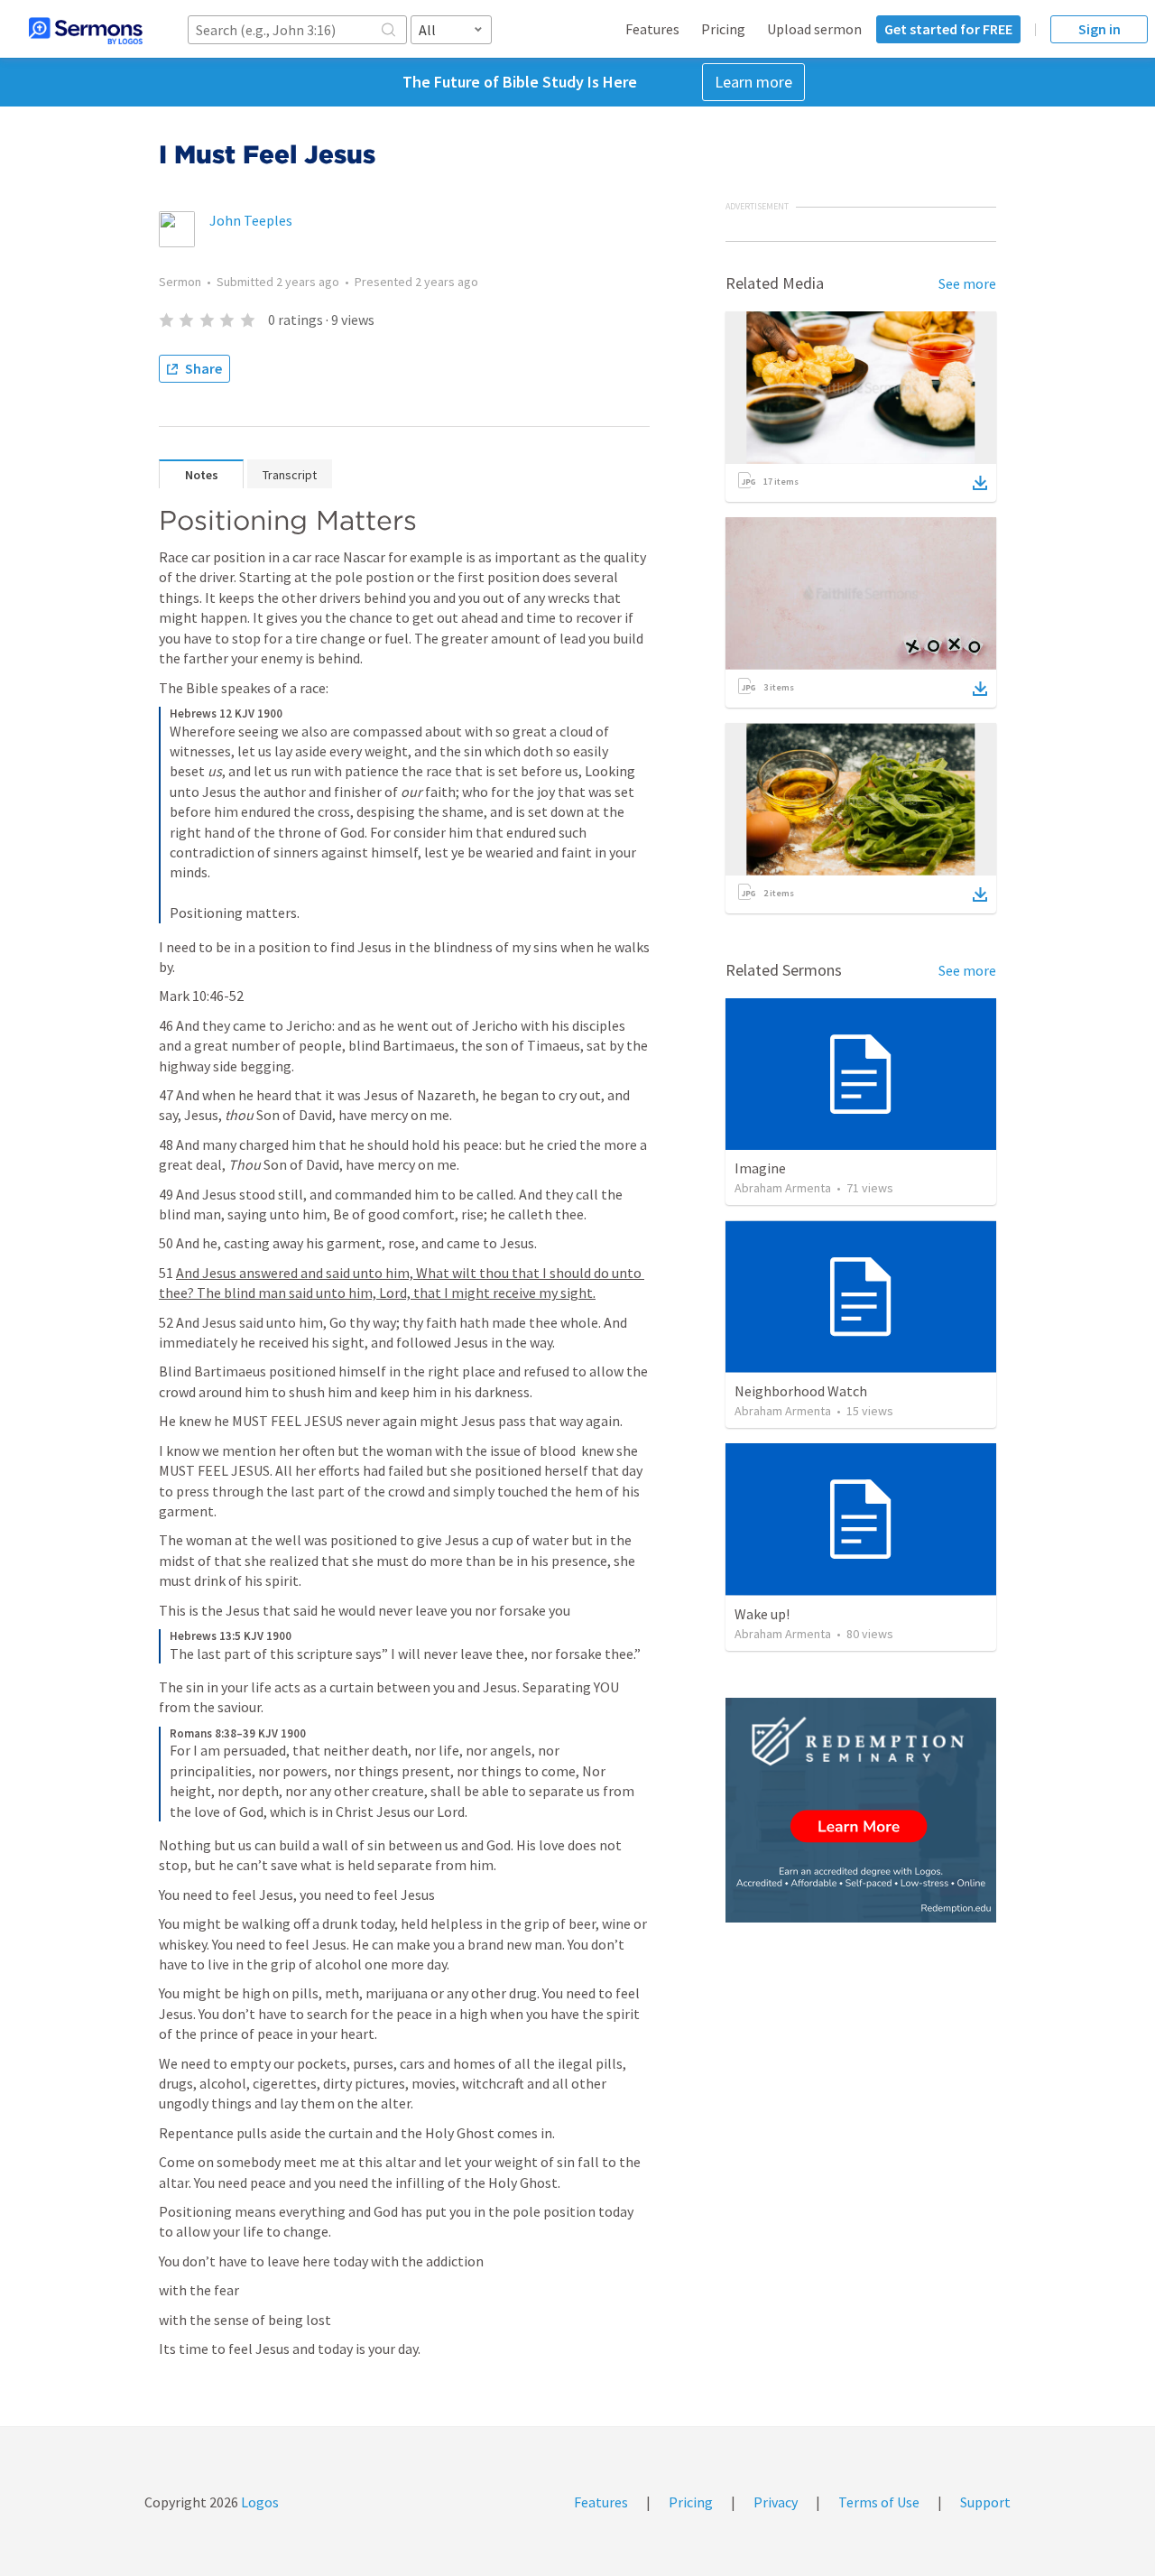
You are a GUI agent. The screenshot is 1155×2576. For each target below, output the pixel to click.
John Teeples (251, 220)
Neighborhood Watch (801, 1391)
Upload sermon (814, 29)
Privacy (776, 2502)
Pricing (723, 29)
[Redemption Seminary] (861, 1810)
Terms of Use (879, 2502)
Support (985, 2502)
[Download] (980, 483)
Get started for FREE (948, 29)
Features (652, 29)
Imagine (760, 1168)
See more (967, 283)
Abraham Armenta (783, 1188)
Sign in (1100, 29)
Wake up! (762, 1614)
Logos (259, 2502)
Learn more (753, 82)
